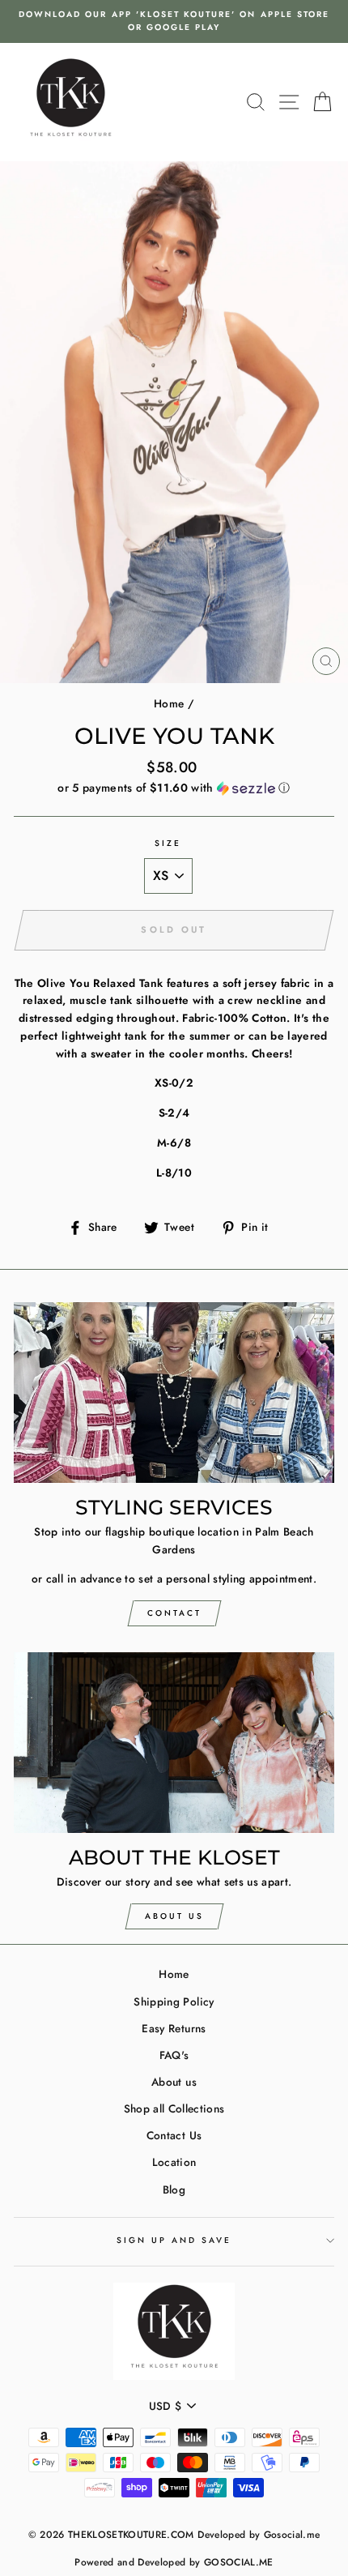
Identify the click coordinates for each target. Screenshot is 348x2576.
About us (174, 2082)
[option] (174, 21)
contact (174, 1613)
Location (174, 2162)
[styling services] (174, 1393)
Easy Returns (174, 2028)
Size (168, 843)
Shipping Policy (174, 2001)
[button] (174, 788)
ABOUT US (174, 1916)
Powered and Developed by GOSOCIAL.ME (174, 2562)
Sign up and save (174, 2240)
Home (169, 703)
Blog (174, 2189)
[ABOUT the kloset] (174, 1743)
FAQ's (174, 2055)
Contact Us (174, 2135)
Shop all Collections (174, 2108)
